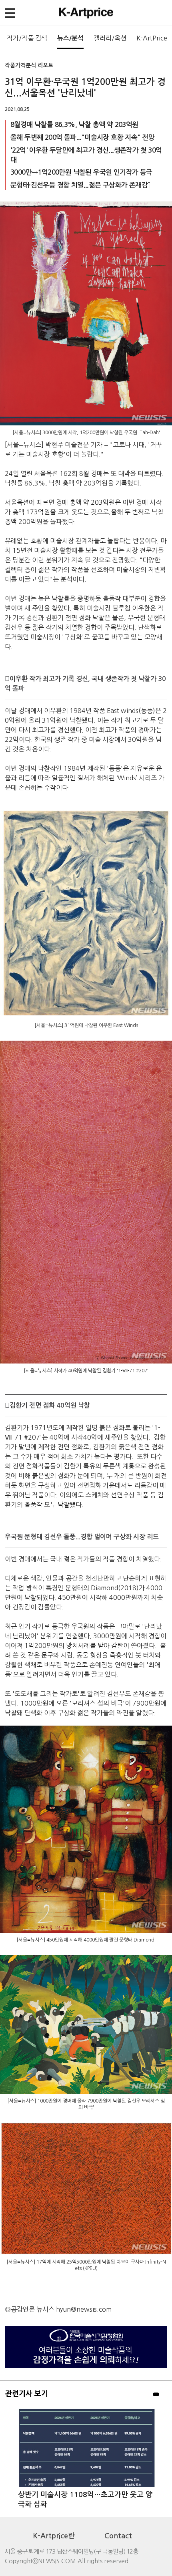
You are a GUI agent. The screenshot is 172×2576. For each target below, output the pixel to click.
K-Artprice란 (54, 2536)
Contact (118, 2536)
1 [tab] (156, 2394)
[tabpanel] (86, 2458)
